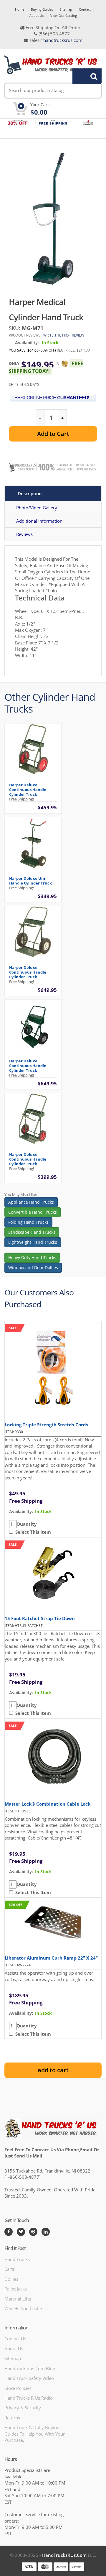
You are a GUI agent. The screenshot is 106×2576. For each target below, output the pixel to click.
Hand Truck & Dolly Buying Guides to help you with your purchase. (35, 2434)
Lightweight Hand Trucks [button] (33, 1242)
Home (20, 9)
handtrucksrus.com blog (30, 2368)
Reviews (24, 534)
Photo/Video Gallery (37, 508)
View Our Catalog (64, 15)
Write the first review (64, 335)
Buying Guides (42, 9)
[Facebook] (9, 2232)
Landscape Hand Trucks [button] (32, 1232)
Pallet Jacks (16, 2289)
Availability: (27, 343)
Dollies (11, 2279)
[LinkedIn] (46, 2232)
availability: (21, 1511)
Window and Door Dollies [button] (33, 1268)
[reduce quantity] (40, 418)
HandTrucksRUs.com (64, 2555)
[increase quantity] (62, 418)
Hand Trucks (17, 2259)
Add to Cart (53, 434)
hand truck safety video (29, 2378)
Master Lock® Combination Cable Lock (48, 1804)
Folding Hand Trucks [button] (28, 1222)
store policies (18, 2388)
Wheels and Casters (24, 2308)
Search (84, 76)
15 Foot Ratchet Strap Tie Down (40, 1618)
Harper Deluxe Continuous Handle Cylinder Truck (28, 790)
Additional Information (39, 521)
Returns (12, 2418)
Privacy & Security (23, 2408)
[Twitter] (21, 2232)
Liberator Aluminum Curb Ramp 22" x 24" (51, 1958)
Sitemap (66, 9)
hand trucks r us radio (29, 2398)
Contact (85, 9)
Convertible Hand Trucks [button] (33, 1212)
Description (30, 493)
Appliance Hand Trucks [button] (31, 1202)
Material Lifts (18, 2299)
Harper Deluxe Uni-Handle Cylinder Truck (30, 881)
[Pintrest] (33, 2232)
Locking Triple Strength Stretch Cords (46, 1425)
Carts (10, 2269)
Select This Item (32, 1532)
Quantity (27, 1524)
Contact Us (15, 2339)
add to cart (53, 2070)
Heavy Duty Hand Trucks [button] (32, 1257)
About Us (37, 15)
